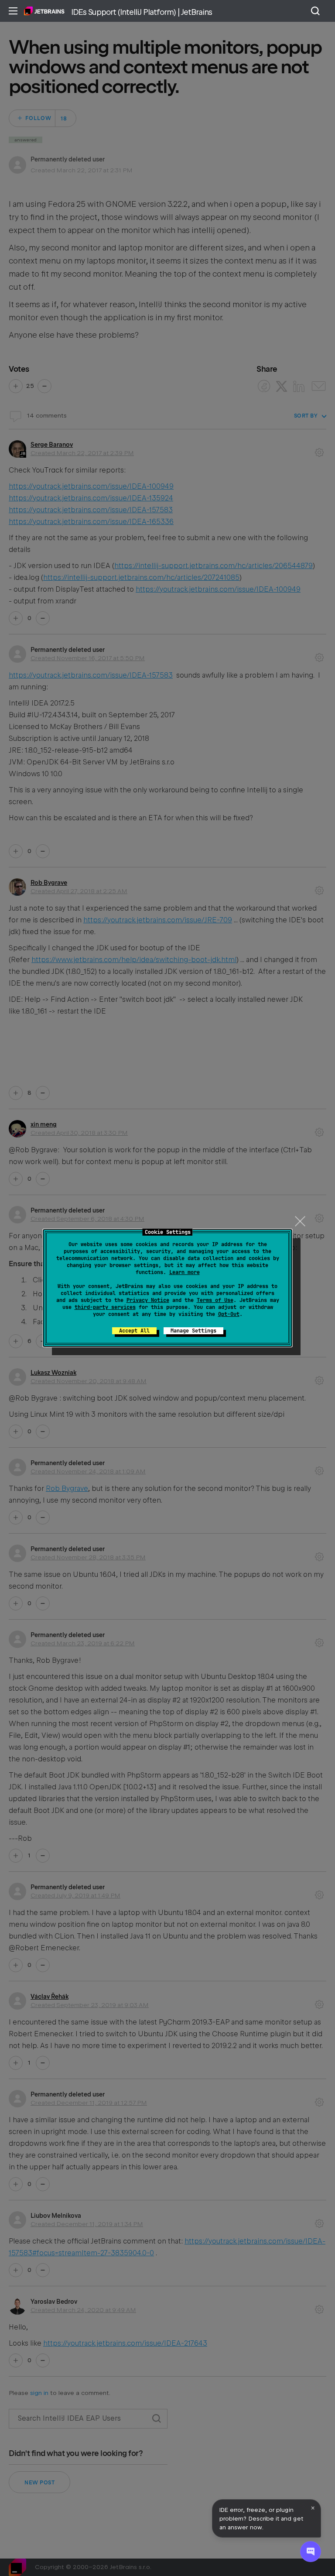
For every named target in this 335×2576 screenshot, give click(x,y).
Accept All (134, 1331)
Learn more (185, 1272)
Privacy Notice (148, 1300)
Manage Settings (193, 1331)
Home (44, 11)
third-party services (105, 1307)
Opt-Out (229, 1314)
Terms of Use (215, 1300)
